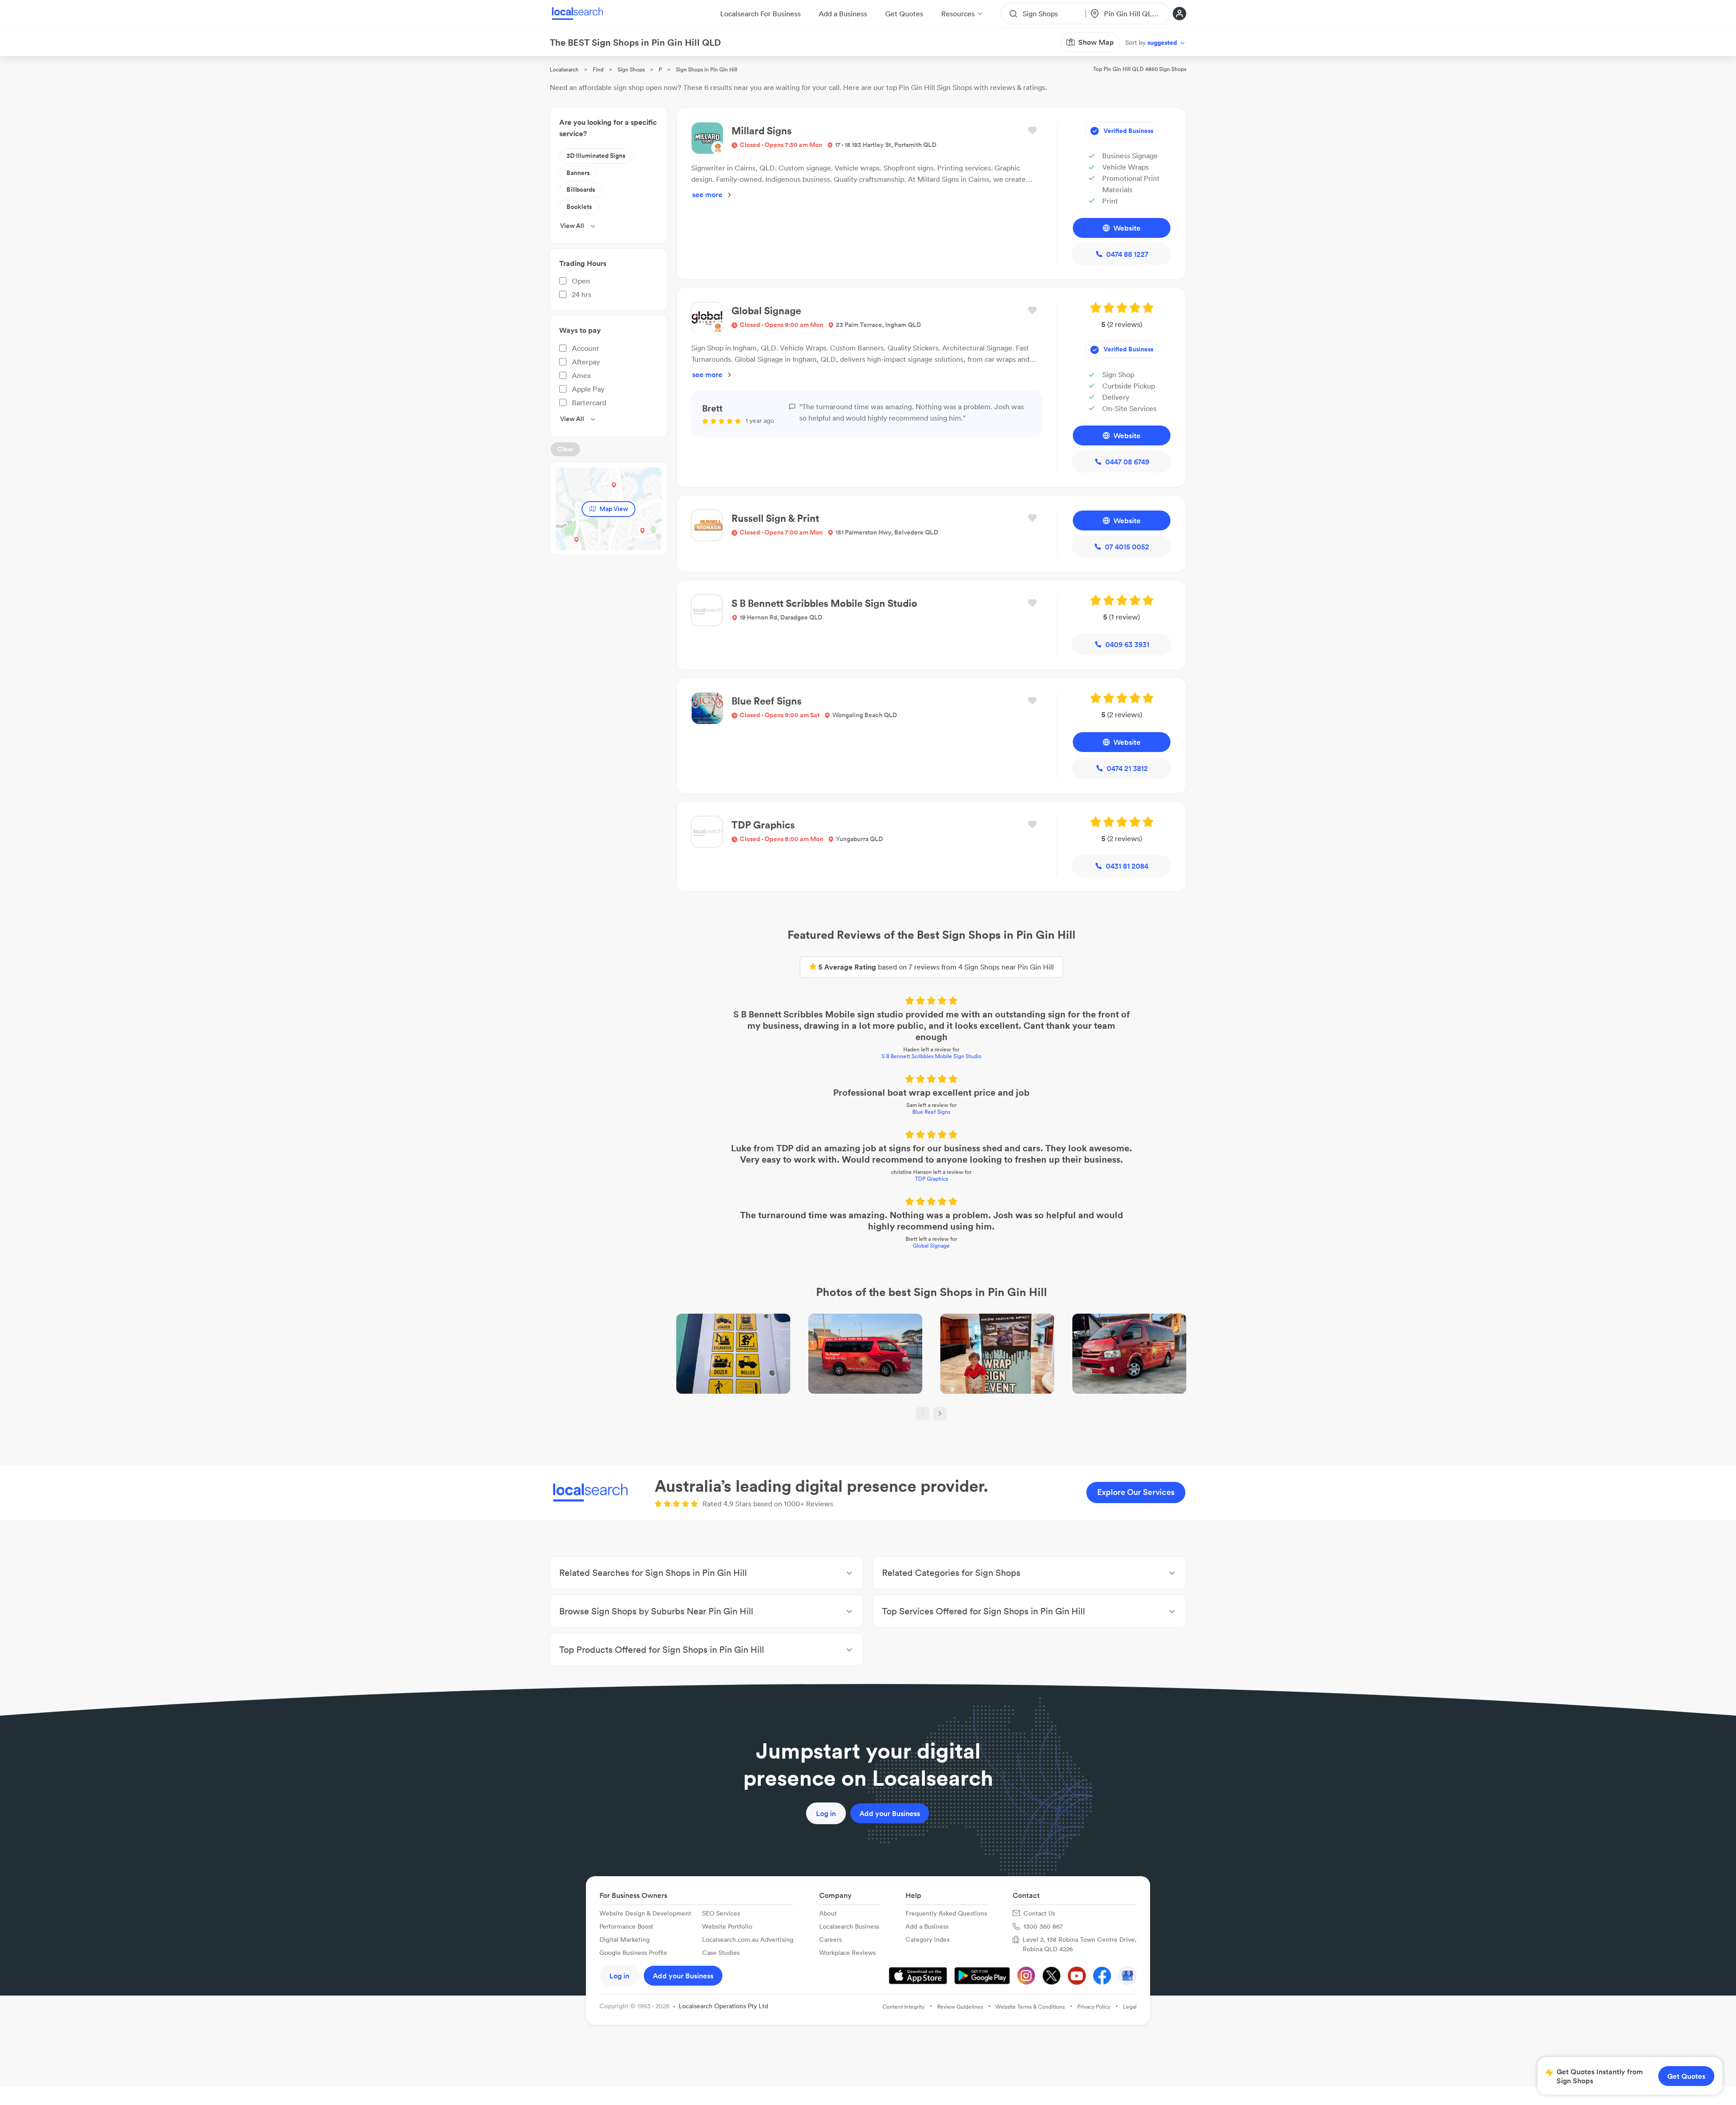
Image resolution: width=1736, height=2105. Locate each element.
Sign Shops (631, 69)
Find (598, 69)
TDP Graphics (932, 1179)
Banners (578, 173)
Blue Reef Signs (931, 1112)
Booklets (579, 207)
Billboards (581, 189)
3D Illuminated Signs (596, 156)
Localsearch (564, 69)
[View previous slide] (923, 1414)
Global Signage (931, 1246)
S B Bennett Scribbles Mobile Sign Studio (932, 1056)
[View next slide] (940, 1414)
